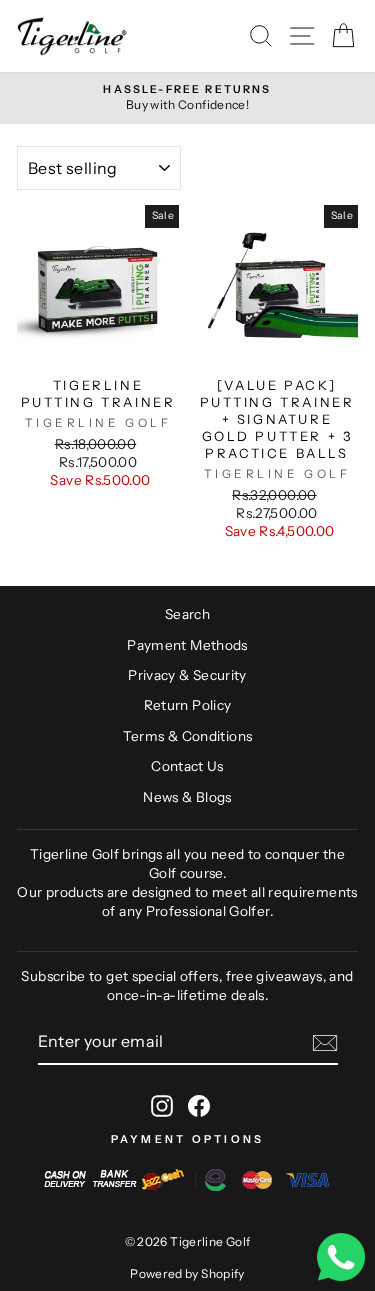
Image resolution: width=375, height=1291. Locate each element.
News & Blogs (187, 797)
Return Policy (188, 705)
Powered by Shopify (187, 1273)
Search (187, 614)
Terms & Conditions (188, 736)
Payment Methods (187, 645)
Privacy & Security (187, 675)
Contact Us (187, 766)
